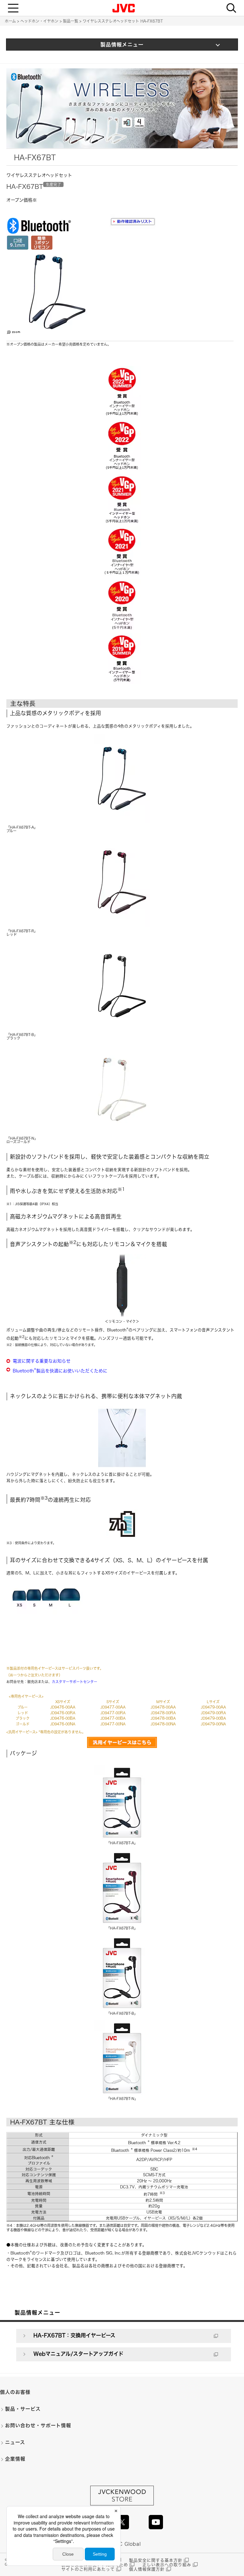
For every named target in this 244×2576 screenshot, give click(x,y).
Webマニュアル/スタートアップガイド (78, 2354)
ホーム (10, 21)
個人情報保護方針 (147, 2569)
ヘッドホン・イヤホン (39, 21)
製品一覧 (71, 21)
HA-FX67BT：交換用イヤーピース (74, 2335)
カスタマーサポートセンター (75, 1682)
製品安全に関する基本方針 (156, 2560)
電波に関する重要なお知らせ (42, 1361)
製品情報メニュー (122, 45)
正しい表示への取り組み (167, 2565)
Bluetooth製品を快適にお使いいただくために (60, 1371)
